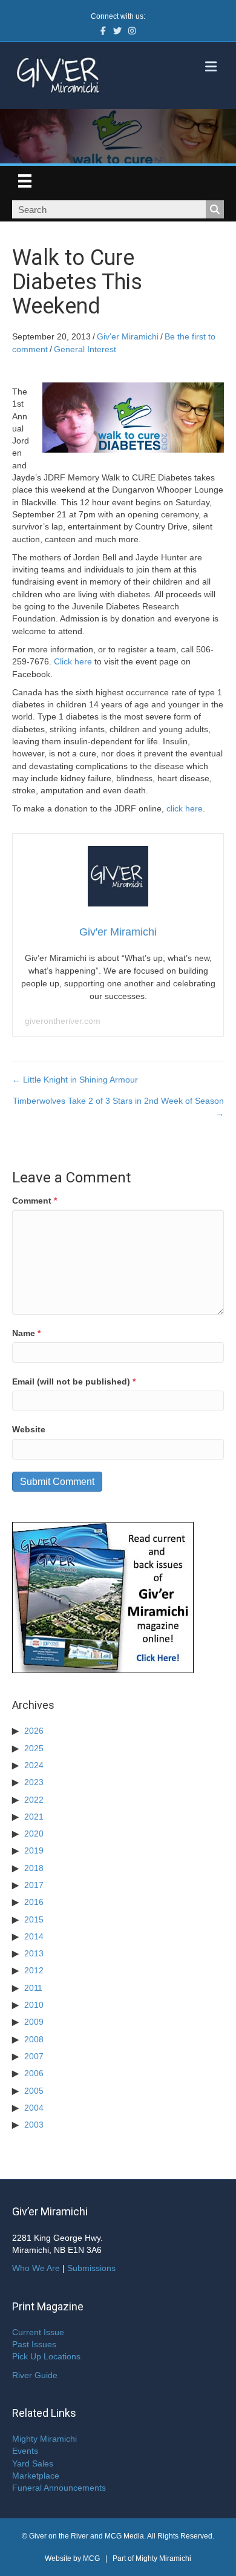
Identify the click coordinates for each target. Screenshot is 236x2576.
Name (26, 1333)
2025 (34, 1748)
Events (25, 2451)
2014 (34, 1936)
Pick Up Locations (46, 2356)
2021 (34, 1817)
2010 (34, 2005)
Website (29, 1429)
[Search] (215, 209)
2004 (34, 2108)
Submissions (91, 2268)
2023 (34, 1782)
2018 (34, 1868)
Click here (73, 661)
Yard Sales (33, 2463)
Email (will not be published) (74, 1381)
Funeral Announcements (59, 2488)
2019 (34, 1850)
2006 (34, 2073)
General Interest (85, 349)
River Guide (35, 2375)
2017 (34, 1885)
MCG (91, 2558)
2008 (34, 2039)
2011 (33, 1988)
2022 (34, 1800)
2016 (34, 1902)
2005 (34, 2091)
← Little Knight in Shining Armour (75, 1080)
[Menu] (25, 181)
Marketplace (36, 2476)
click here (185, 808)
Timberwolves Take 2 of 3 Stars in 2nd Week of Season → (118, 1107)
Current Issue (38, 2332)
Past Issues (34, 2344)
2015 (34, 1919)
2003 (34, 2125)
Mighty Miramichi (44, 2439)
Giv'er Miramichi (128, 336)
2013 (34, 1953)
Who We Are (36, 2268)
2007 (34, 2056)
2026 (34, 1731)
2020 (34, 1834)
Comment (34, 1201)
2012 (34, 1970)
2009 (34, 2022)
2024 (34, 1765)
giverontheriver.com (63, 1021)
